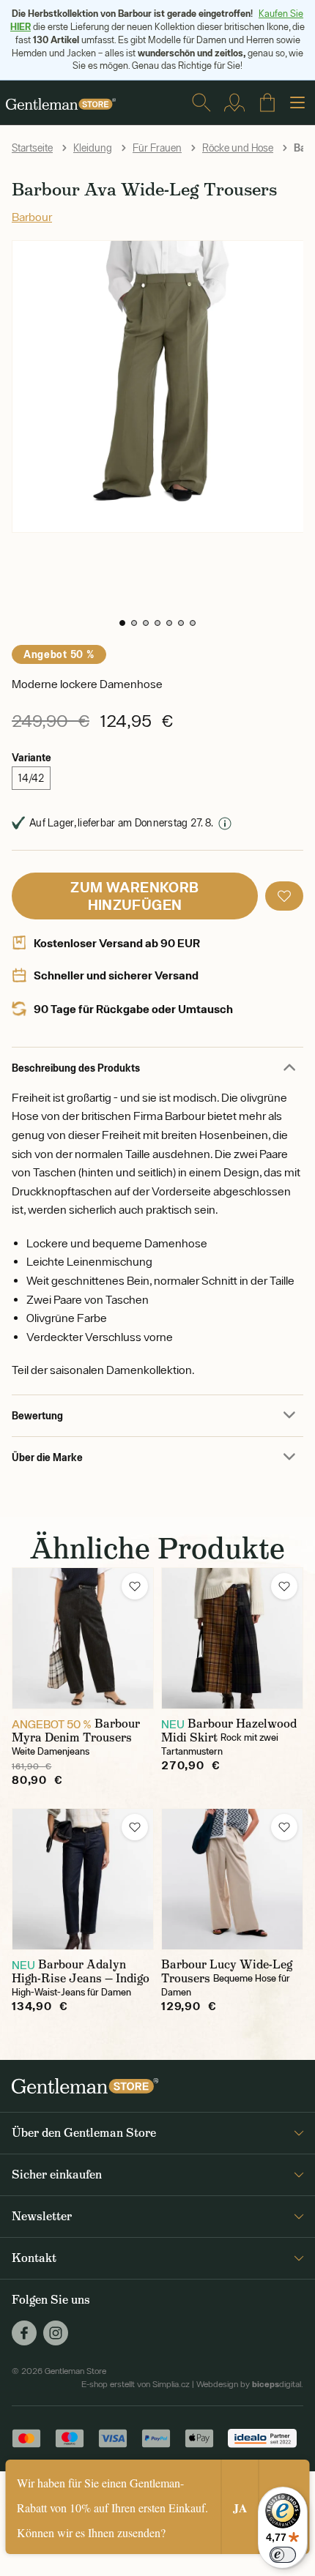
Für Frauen (157, 148)
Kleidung (93, 148)
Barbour (32, 217)
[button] (122, 623)
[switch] (283, 2555)
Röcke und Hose (238, 148)
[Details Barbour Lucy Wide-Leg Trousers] (232, 1879)
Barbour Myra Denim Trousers (76, 1731)
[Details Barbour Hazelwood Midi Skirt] (232, 1638)
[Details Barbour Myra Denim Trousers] (83, 1638)
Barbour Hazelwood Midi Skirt (229, 1731)
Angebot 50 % (59, 654)
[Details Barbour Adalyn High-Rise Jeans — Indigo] (83, 1879)
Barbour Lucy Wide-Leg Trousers (227, 1971)
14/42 (31, 778)
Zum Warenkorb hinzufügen (134, 896)
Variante (31, 757)
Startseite (32, 148)
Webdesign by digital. (250, 2384)
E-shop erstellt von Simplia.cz (136, 2384)
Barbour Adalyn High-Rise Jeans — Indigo (81, 1971)
